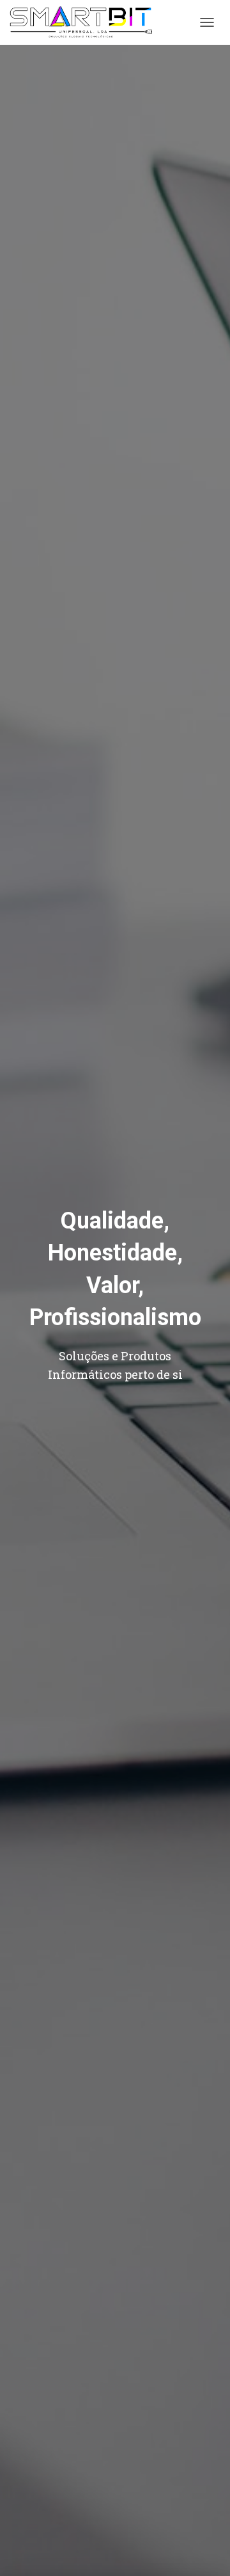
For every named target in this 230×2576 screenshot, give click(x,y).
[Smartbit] (86, 22)
